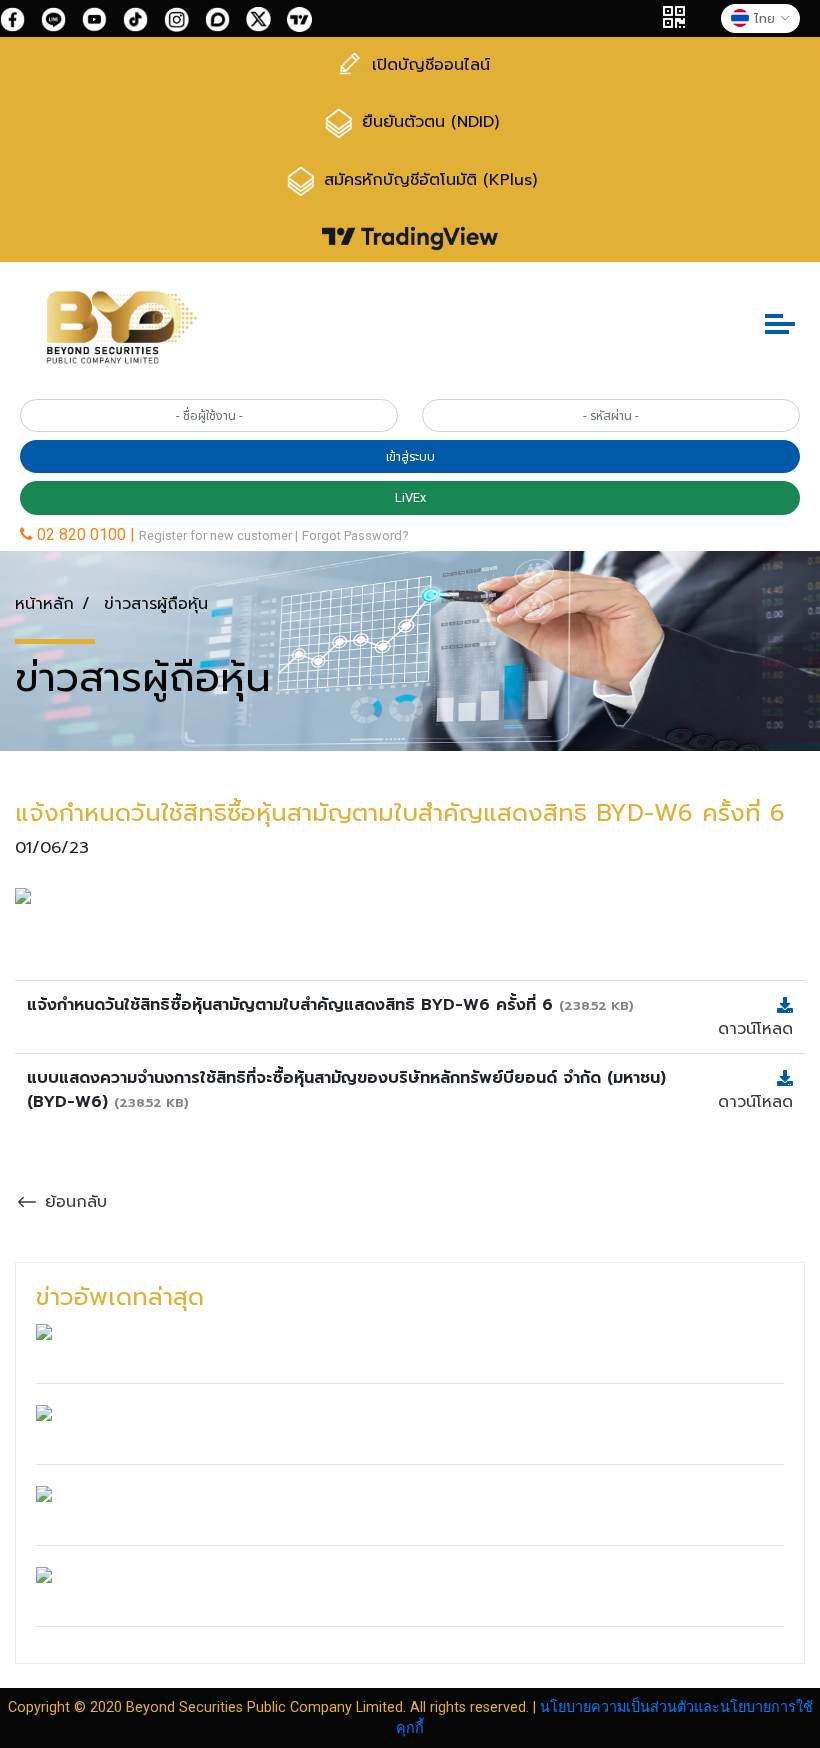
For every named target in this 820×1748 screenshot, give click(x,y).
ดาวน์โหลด (755, 1029)
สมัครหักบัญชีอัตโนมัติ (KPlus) (427, 180)
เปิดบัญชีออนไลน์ (428, 65)
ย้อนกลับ (73, 1202)
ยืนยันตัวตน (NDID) (427, 122)
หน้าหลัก (44, 604)
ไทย (764, 18)
